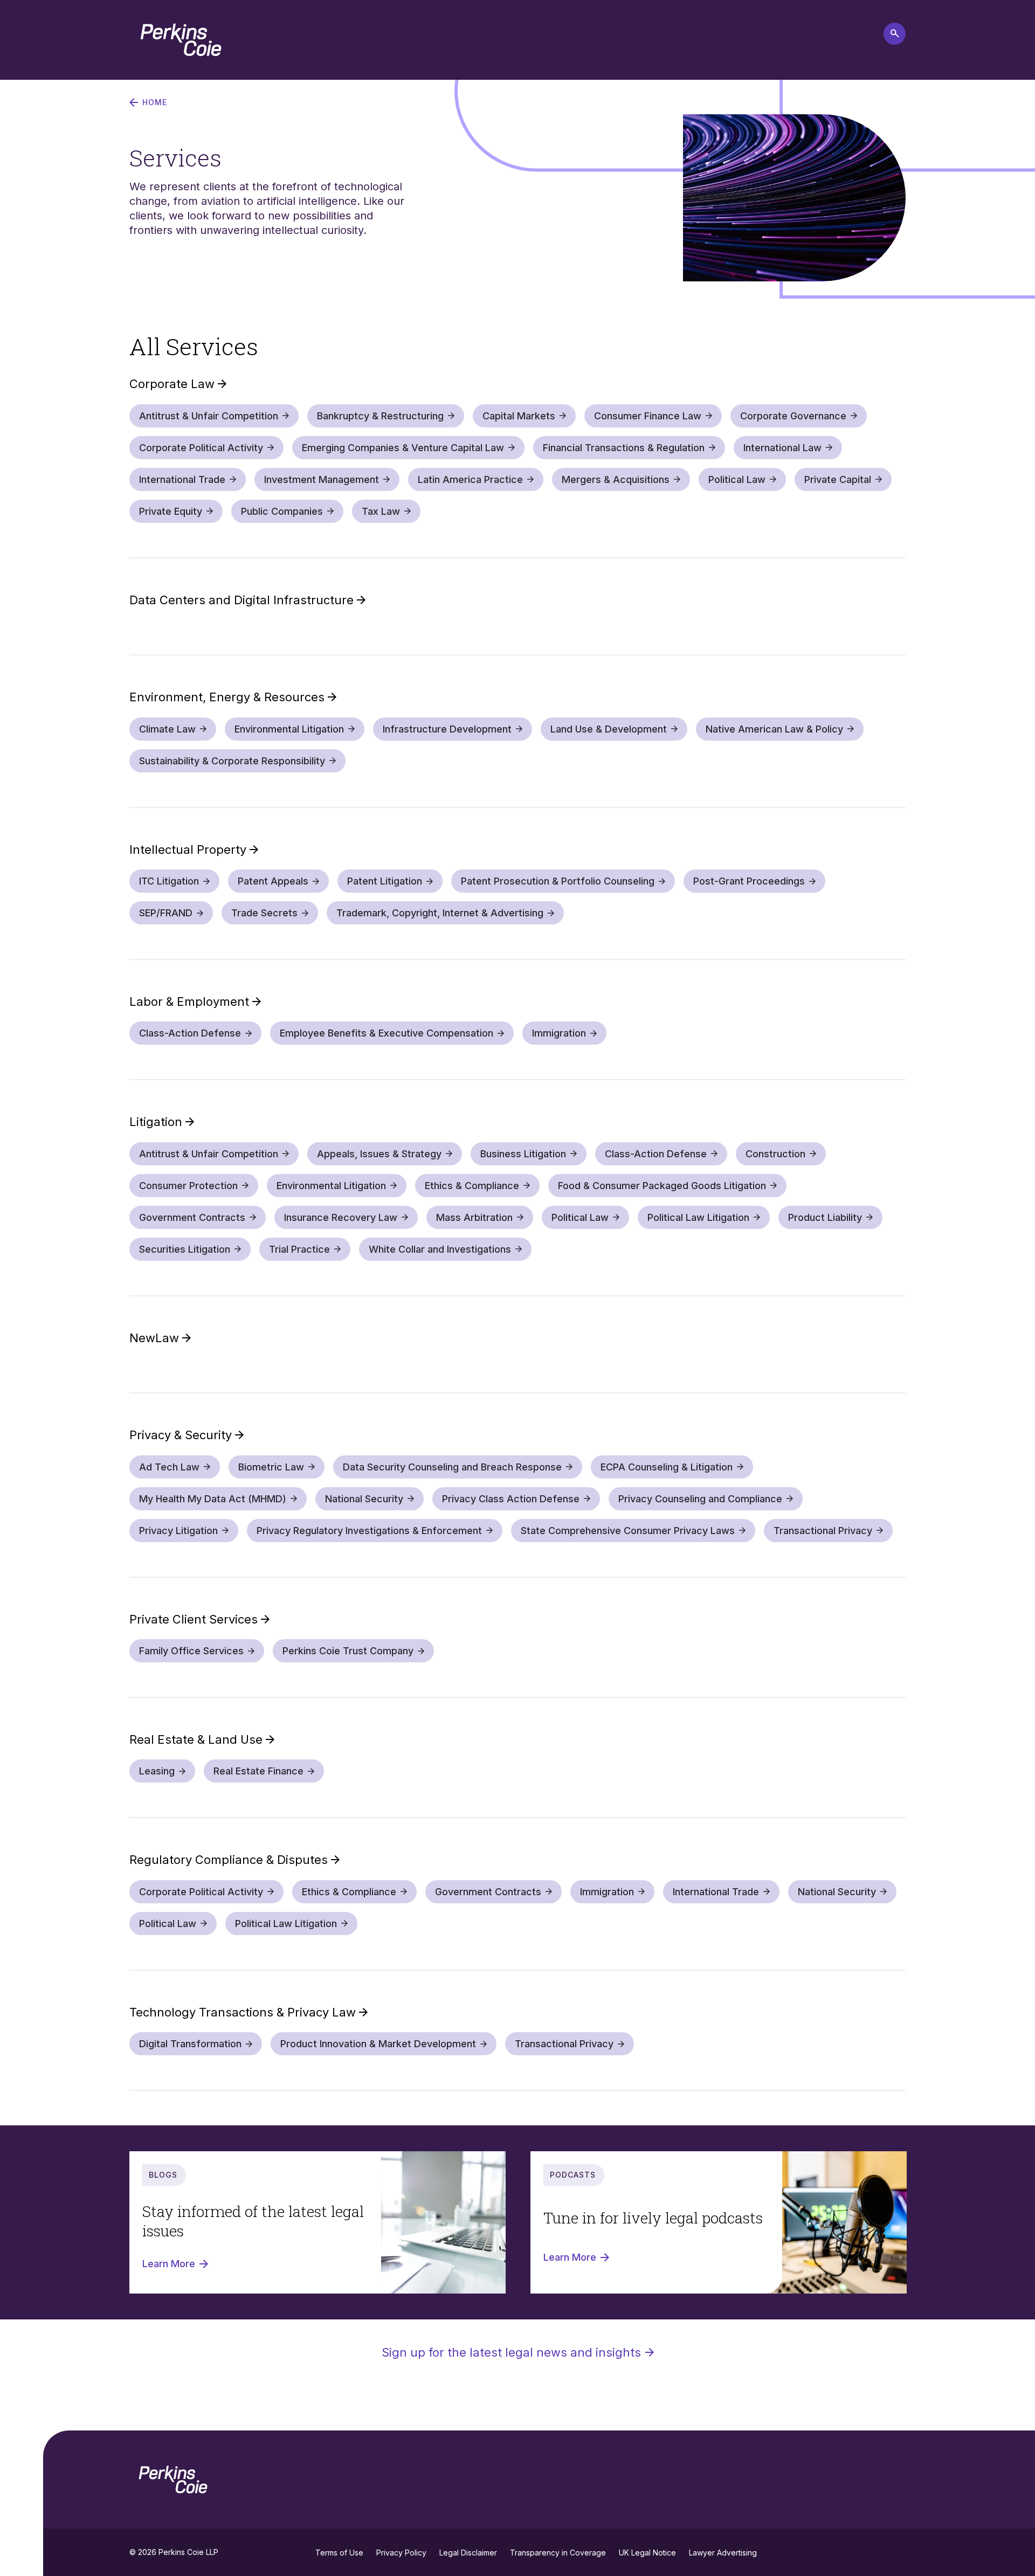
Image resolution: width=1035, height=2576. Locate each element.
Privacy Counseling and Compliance (700, 1499)
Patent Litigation (385, 881)
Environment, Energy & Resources (229, 697)
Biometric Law (271, 1467)
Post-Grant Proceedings (749, 881)
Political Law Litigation (698, 1217)
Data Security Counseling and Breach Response (452, 1467)
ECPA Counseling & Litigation (667, 1467)
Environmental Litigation (289, 729)
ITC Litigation (169, 881)
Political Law (737, 479)
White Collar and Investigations (440, 1249)
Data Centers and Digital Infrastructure (243, 600)
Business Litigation (523, 1154)
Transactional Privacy (823, 1531)
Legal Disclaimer (468, 2553)
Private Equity (171, 511)
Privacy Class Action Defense (511, 1499)
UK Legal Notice (647, 2553)
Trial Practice (299, 1249)
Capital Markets (519, 416)
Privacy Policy (401, 2553)
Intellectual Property (189, 850)
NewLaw (156, 1338)
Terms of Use (339, 2553)
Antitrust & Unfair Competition (209, 416)
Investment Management (322, 479)
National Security (364, 1499)
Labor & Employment (191, 1002)
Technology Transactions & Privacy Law (244, 2012)
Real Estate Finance (258, 1771)
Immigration (559, 1033)
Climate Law (167, 729)
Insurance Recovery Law (341, 1217)
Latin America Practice (470, 479)
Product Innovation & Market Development (378, 2044)
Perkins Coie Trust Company (348, 1651)
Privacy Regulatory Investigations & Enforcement (369, 1531)
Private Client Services (195, 1619)
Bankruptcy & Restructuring (380, 416)
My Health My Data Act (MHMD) (213, 1499)
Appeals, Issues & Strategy (379, 1154)
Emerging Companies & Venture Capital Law (403, 448)
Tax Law (381, 511)
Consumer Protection (188, 1186)
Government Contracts (192, 1217)
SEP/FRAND (166, 913)
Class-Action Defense (190, 1033)
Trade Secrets (264, 913)
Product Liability (825, 1217)
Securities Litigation (185, 1249)
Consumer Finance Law (648, 416)
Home (155, 102)
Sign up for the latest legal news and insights (511, 2352)
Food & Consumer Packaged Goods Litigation (662, 1186)
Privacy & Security (182, 1435)
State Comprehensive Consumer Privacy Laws (628, 1531)
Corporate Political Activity (201, 448)
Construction (775, 1154)
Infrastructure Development (447, 729)
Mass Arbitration (474, 1217)
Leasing (157, 1771)
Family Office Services (191, 1651)
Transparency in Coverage (558, 2553)
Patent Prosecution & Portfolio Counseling (558, 881)
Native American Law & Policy (774, 729)
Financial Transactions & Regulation (624, 448)
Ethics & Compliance (472, 1186)
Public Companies (282, 511)
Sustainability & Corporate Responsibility (232, 761)
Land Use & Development (609, 729)
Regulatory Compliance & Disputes (230, 1860)
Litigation (157, 1122)
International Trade (182, 479)
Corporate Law (174, 384)
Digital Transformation (190, 2044)
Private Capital (838, 479)
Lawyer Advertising (723, 2553)
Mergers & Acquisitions (616, 479)
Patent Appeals (273, 881)
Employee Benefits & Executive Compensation (387, 1033)
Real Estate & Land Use (198, 1739)
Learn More (169, 2264)
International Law (782, 448)
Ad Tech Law (169, 1467)
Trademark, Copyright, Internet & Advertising (440, 913)
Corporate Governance (793, 416)
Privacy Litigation (178, 1531)
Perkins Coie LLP (188, 2552)
